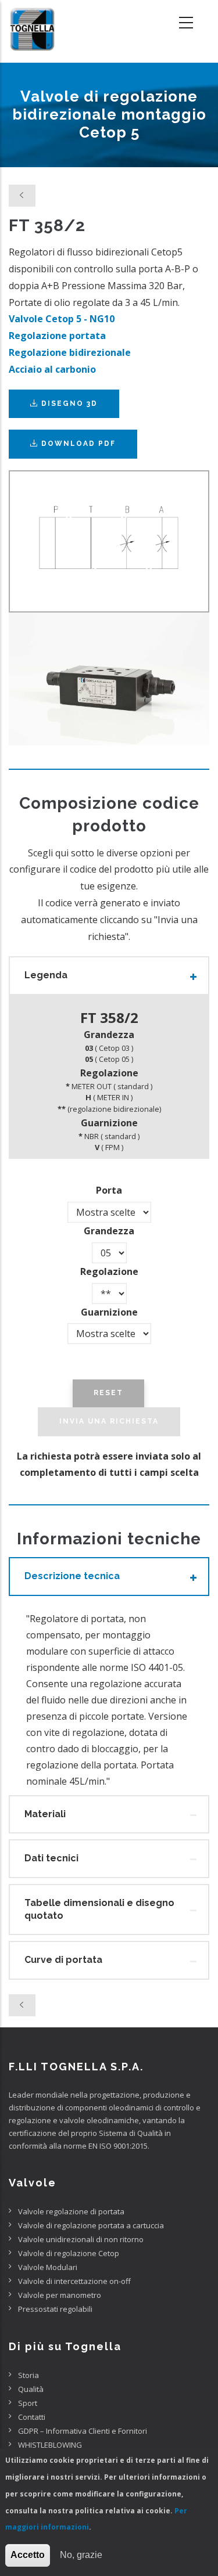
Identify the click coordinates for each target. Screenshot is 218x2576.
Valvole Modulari (48, 2267)
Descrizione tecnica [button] (72, 1576)
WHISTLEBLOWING (50, 2445)
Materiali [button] (45, 1814)
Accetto (28, 2555)
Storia (28, 2375)
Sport (28, 2403)
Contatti (32, 2417)
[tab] (109, 975)
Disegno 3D (68, 403)
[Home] (32, 23)
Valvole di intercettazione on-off (74, 2281)
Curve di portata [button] (63, 1960)
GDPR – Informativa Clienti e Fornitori (83, 2431)
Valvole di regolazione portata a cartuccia (91, 2225)
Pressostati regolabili (55, 2309)
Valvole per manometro (60, 2295)
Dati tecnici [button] (51, 1858)
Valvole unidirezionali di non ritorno (81, 2239)
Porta (109, 1190)
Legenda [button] (46, 975)
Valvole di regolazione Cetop (69, 2253)
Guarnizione (109, 1312)
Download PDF (78, 444)
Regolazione (109, 1271)
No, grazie (81, 2555)
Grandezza (109, 1231)
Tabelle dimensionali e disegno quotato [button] (99, 1909)
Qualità (31, 2389)
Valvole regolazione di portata (71, 2211)
